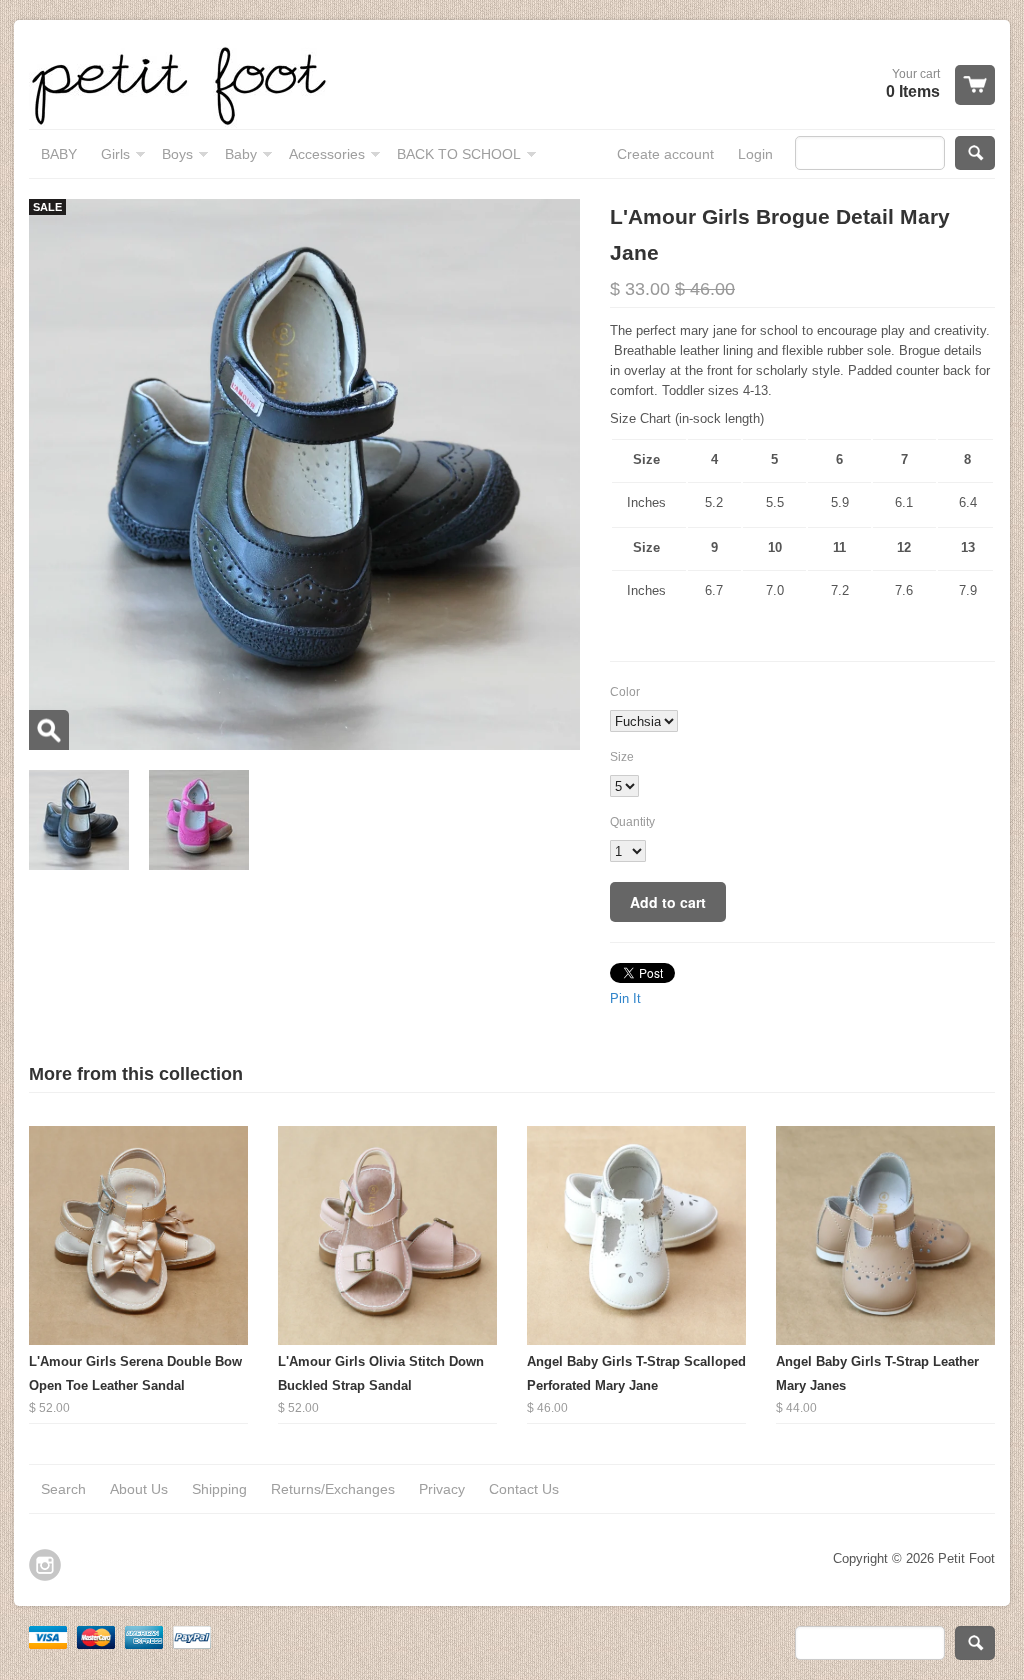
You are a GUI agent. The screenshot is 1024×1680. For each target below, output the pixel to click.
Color (625, 692)
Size (622, 757)
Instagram (45, 1565)
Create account (665, 154)
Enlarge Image (49, 730)
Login (755, 154)
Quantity (632, 822)
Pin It (625, 998)
